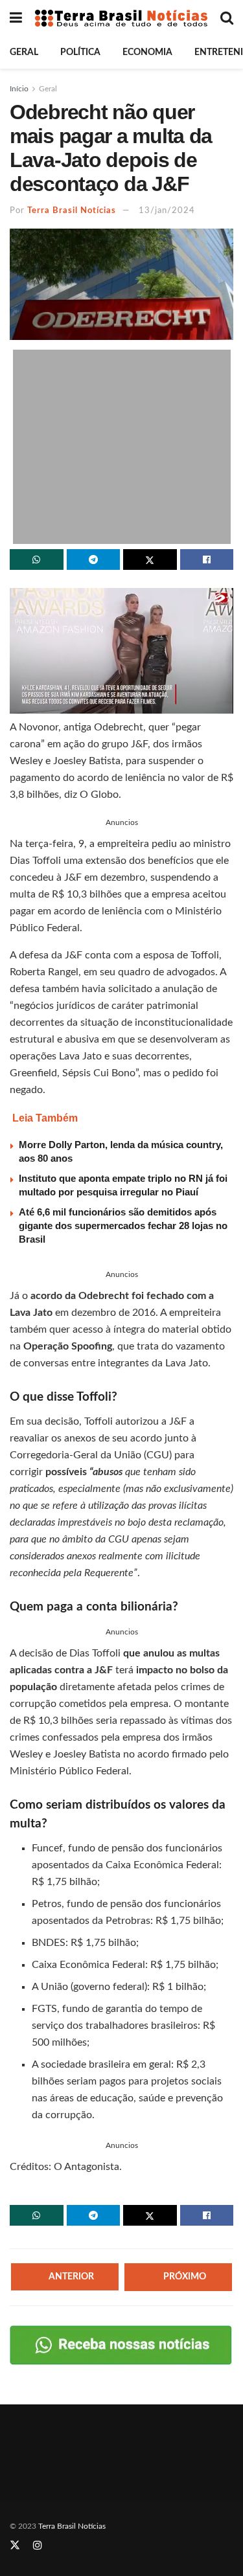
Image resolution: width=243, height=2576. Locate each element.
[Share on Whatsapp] (37, 559)
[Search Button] (227, 18)
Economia (147, 52)
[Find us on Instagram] (38, 2546)
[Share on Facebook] (207, 559)
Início (19, 89)
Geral (24, 52)
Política (80, 52)
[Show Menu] (16, 18)
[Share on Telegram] (94, 559)
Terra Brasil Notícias (72, 211)
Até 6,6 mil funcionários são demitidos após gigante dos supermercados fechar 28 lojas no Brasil (123, 1226)
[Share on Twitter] (150, 559)
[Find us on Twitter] (15, 2546)
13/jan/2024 (167, 211)
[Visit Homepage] (121, 18)
